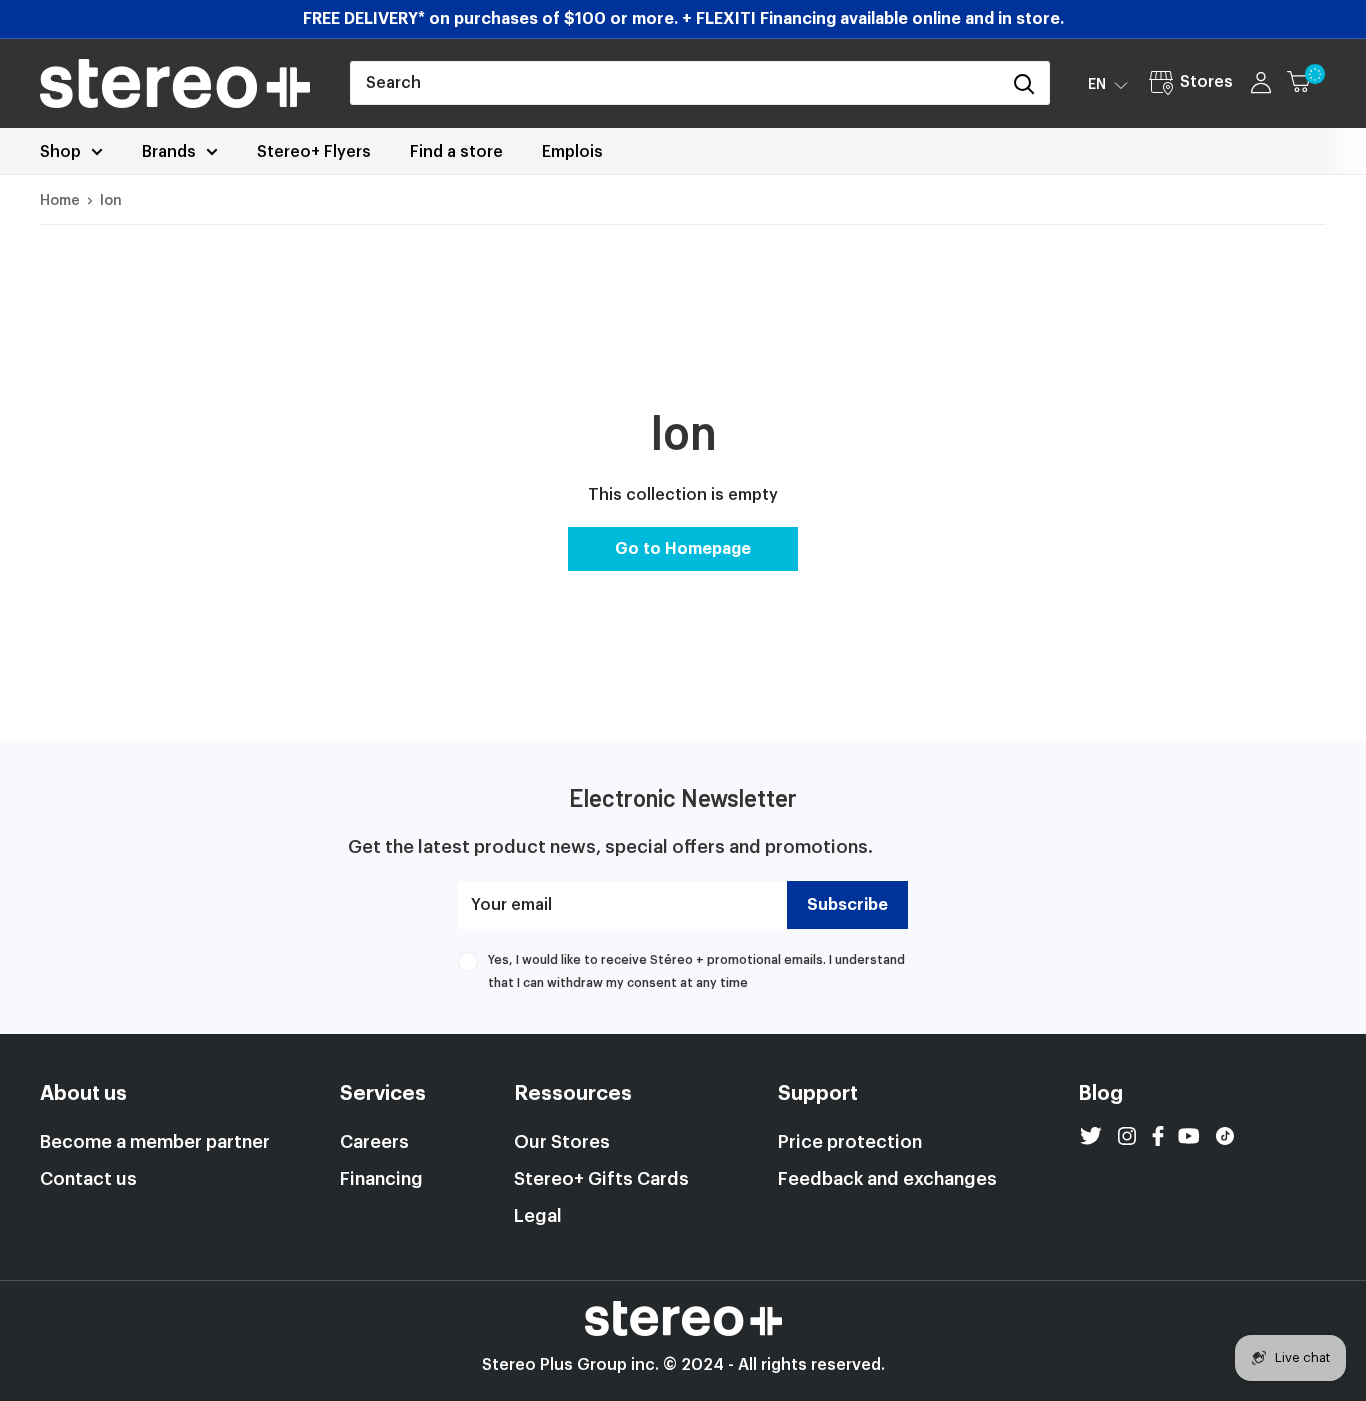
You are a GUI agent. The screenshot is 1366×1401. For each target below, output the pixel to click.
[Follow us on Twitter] (1091, 1136)
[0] (1307, 83)
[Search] (1024, 83)
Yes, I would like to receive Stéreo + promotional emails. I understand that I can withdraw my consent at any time (696, 971)
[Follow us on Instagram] (1127, 1136)
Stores (1206, 82)
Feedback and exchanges (887, 1179)
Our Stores (562, 1142)
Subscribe (847, 905)
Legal (538, 1216)
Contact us (88, 1179)
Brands (169, 152)
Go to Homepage (683, 549)
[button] (1108, 84)
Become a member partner (155, 1142)
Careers (374, 1142)
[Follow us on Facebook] (1158, 1136)
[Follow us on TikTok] (1225, 1136)
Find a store (456, 152)
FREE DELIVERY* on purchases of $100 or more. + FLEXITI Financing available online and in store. (683, 19)
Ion (111, 201)
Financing (381, 1179)
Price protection (850, 1142)
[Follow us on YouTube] (1189, 1136)
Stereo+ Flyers (314, 152)
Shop (60, 152)
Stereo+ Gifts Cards (601, 1179)
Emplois (572, 152)
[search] (675, 83)
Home (60, 201)
